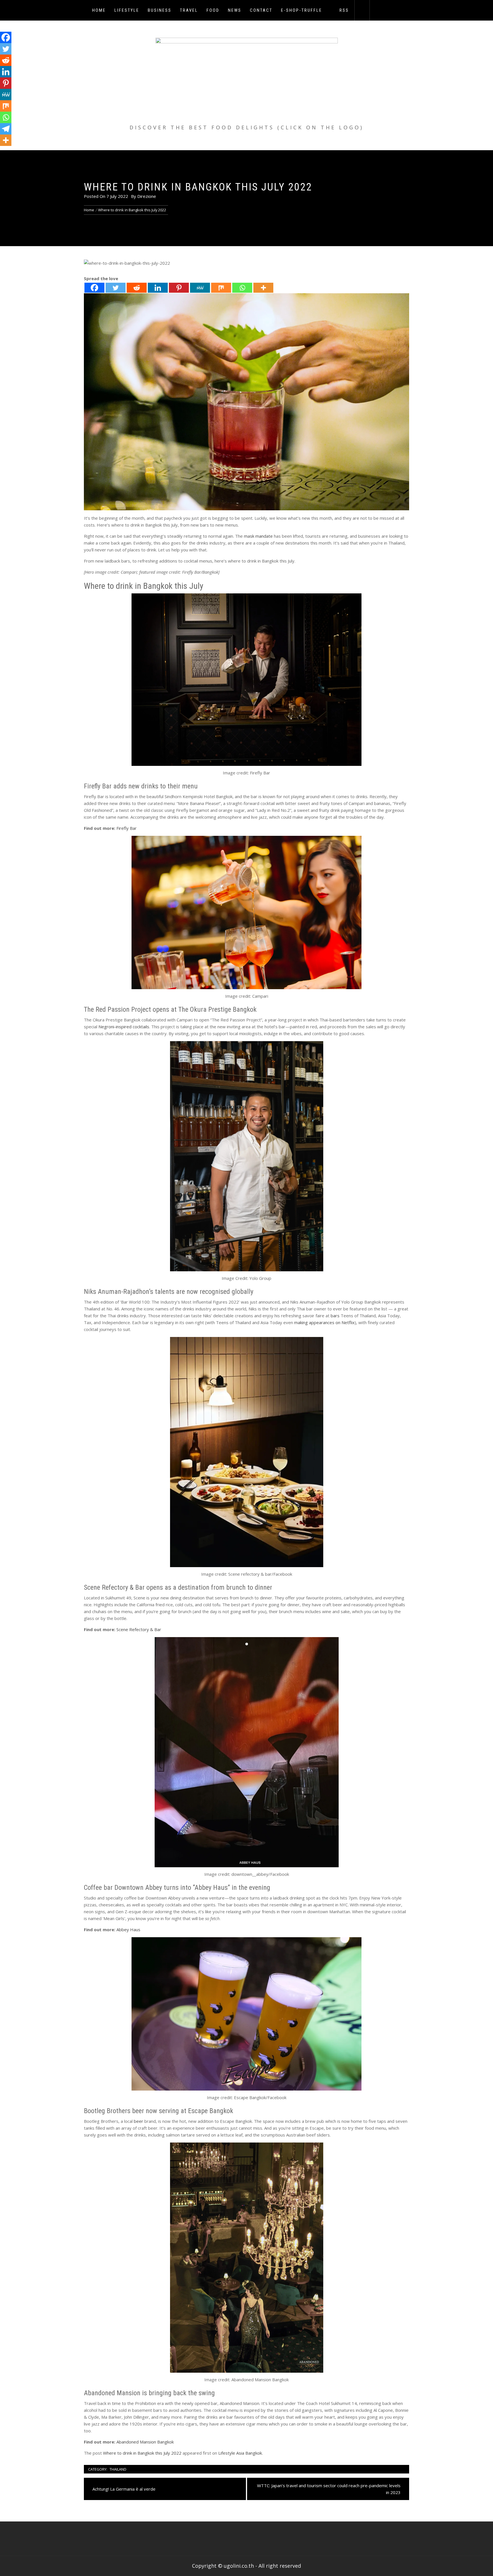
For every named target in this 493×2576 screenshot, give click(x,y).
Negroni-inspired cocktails (124, 1027)
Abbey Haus (128, 1930)
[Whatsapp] (242, 288)
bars (335, 1316)
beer (139, 2121)
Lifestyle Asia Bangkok (240, 2453)
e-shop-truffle (302, 10)
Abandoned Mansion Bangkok (145, 2442)
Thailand (118, 2469)
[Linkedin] (158, 288)
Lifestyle (127, 10)
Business (160, 10)
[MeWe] (200, 288)
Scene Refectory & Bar (139, 1629)
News (235, 10)
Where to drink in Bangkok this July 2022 (142, 2453)
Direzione (147, 196)
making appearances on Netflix (324, 1322)
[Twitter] (116, 288)
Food (213, 10)
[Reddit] (137, 288)
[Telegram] (6, 129)
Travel (189, 10)
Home (99, 10)
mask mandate (258, 536)
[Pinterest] (179, 288)
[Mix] (221, 288)
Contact (261, 10)
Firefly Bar (127, 828)
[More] (263, 288)
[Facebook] (94, 288)
